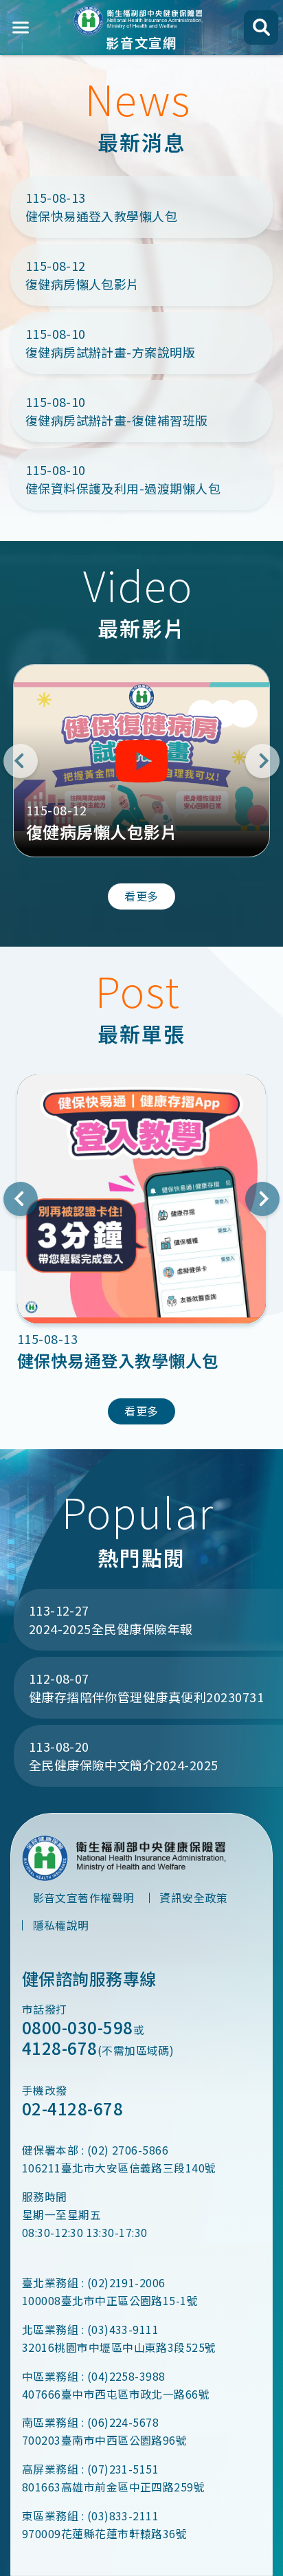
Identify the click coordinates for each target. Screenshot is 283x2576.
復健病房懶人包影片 (82, 275)
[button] (21, 761)
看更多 (141, 896)
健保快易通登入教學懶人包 (102, 207)
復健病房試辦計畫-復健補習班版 (117, 411)
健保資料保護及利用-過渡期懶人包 (123, 479)
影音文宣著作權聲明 (84, 1898)
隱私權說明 (61, 1925)
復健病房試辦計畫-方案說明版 (111, 343)
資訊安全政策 (193, 1898)
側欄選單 (21, 27)
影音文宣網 (141, 41)
